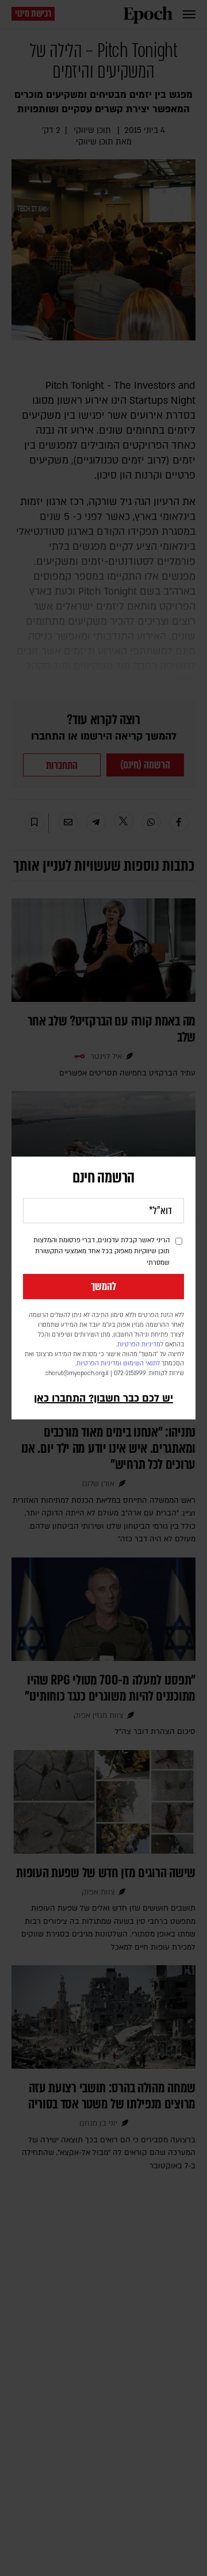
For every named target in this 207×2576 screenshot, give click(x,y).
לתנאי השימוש (141, 1364)
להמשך (103, 1287)
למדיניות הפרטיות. (140, 1345)
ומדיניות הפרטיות (99, 1364)
